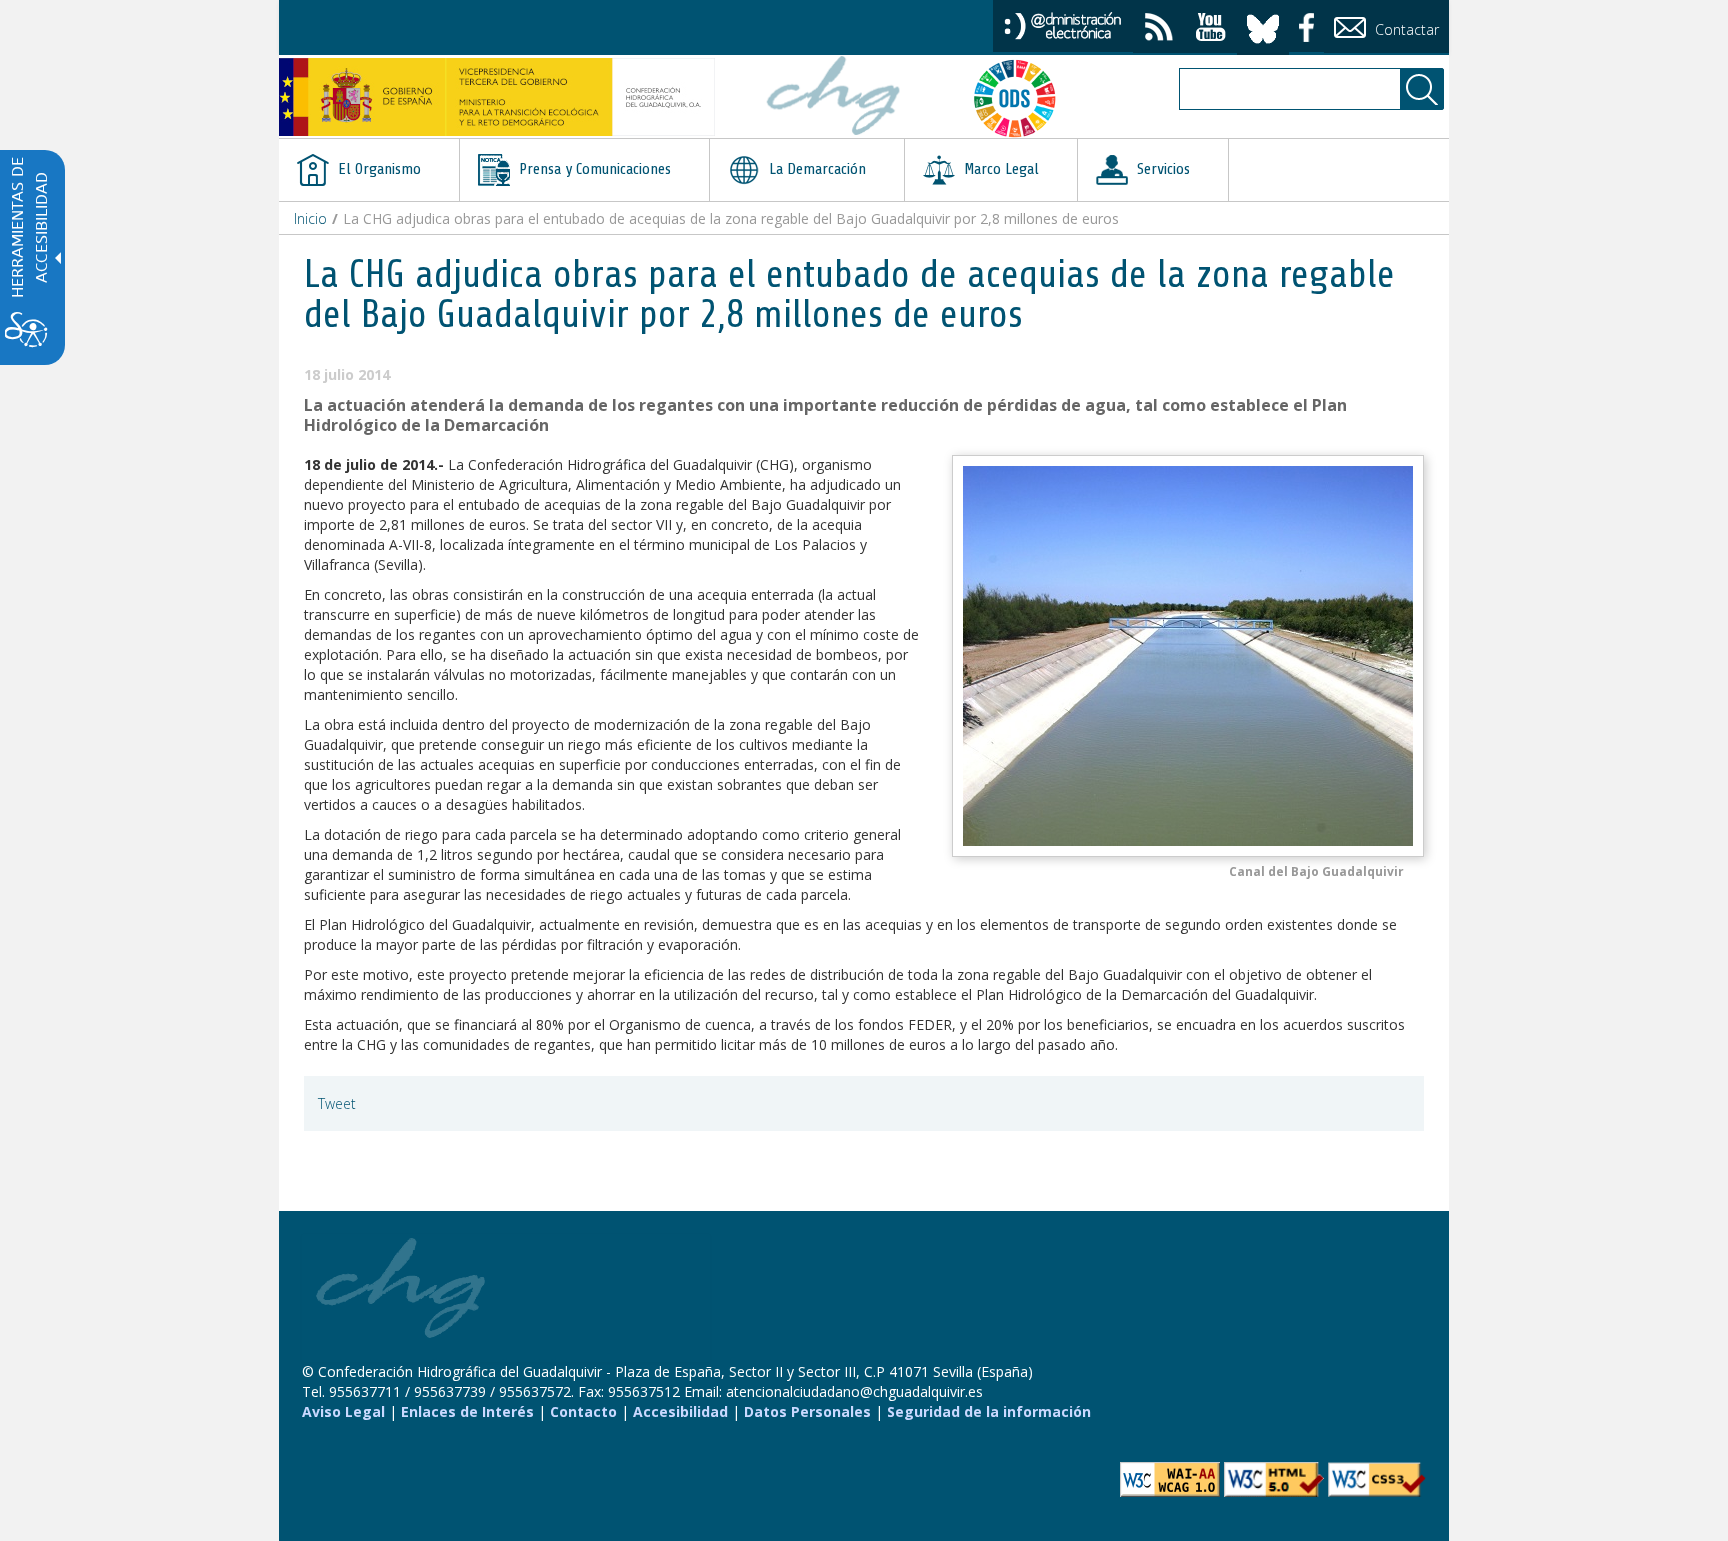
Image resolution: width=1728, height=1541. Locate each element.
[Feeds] (1159, 29)
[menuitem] (369, 170)
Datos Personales (807, 1411)
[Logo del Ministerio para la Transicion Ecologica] (497, 97)
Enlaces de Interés (467, 1411)
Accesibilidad (680, 1411)
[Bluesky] (1263, 25)
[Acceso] (1063, 24)
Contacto (583, 1411)
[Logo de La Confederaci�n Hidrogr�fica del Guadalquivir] (834, 98)
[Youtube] (1211, 29)
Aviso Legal (343, 1411)
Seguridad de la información (989, 1411)
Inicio (310, 218)
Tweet (337, 1103)
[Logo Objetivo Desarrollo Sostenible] (1023, 98)
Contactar (1405, 29)
